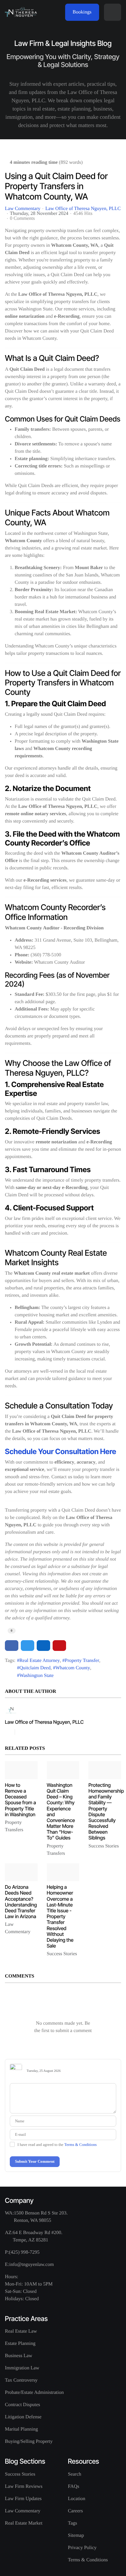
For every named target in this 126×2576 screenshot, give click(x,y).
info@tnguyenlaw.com (31, 2265)
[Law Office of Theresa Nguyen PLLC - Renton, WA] (21, 12)
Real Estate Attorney (39, 1661)
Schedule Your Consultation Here (61, 1451)
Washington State (36, 1676)
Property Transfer (82, 1661)
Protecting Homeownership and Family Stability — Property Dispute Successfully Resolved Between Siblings (106, 1811)
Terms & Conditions (80, 2145)
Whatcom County (73, 1668)
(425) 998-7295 (24, 2252)
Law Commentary (23, 209)
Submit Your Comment (35, 2161)
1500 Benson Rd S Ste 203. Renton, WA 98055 (41, 2217)
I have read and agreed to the (57, 2145)
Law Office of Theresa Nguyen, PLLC (83, 209)
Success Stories (104, 1846)
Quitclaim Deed (35, 1668)
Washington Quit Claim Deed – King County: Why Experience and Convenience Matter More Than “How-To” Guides (61, 1811)
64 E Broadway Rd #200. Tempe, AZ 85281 (38, 2236)
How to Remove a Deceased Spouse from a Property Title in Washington (20, 1800)
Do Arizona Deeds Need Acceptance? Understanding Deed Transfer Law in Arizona (21, 1902)
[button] (113, 12)
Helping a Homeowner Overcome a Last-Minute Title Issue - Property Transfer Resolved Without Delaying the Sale (60, 1916)
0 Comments (22, 218)
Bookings (82, 12)
